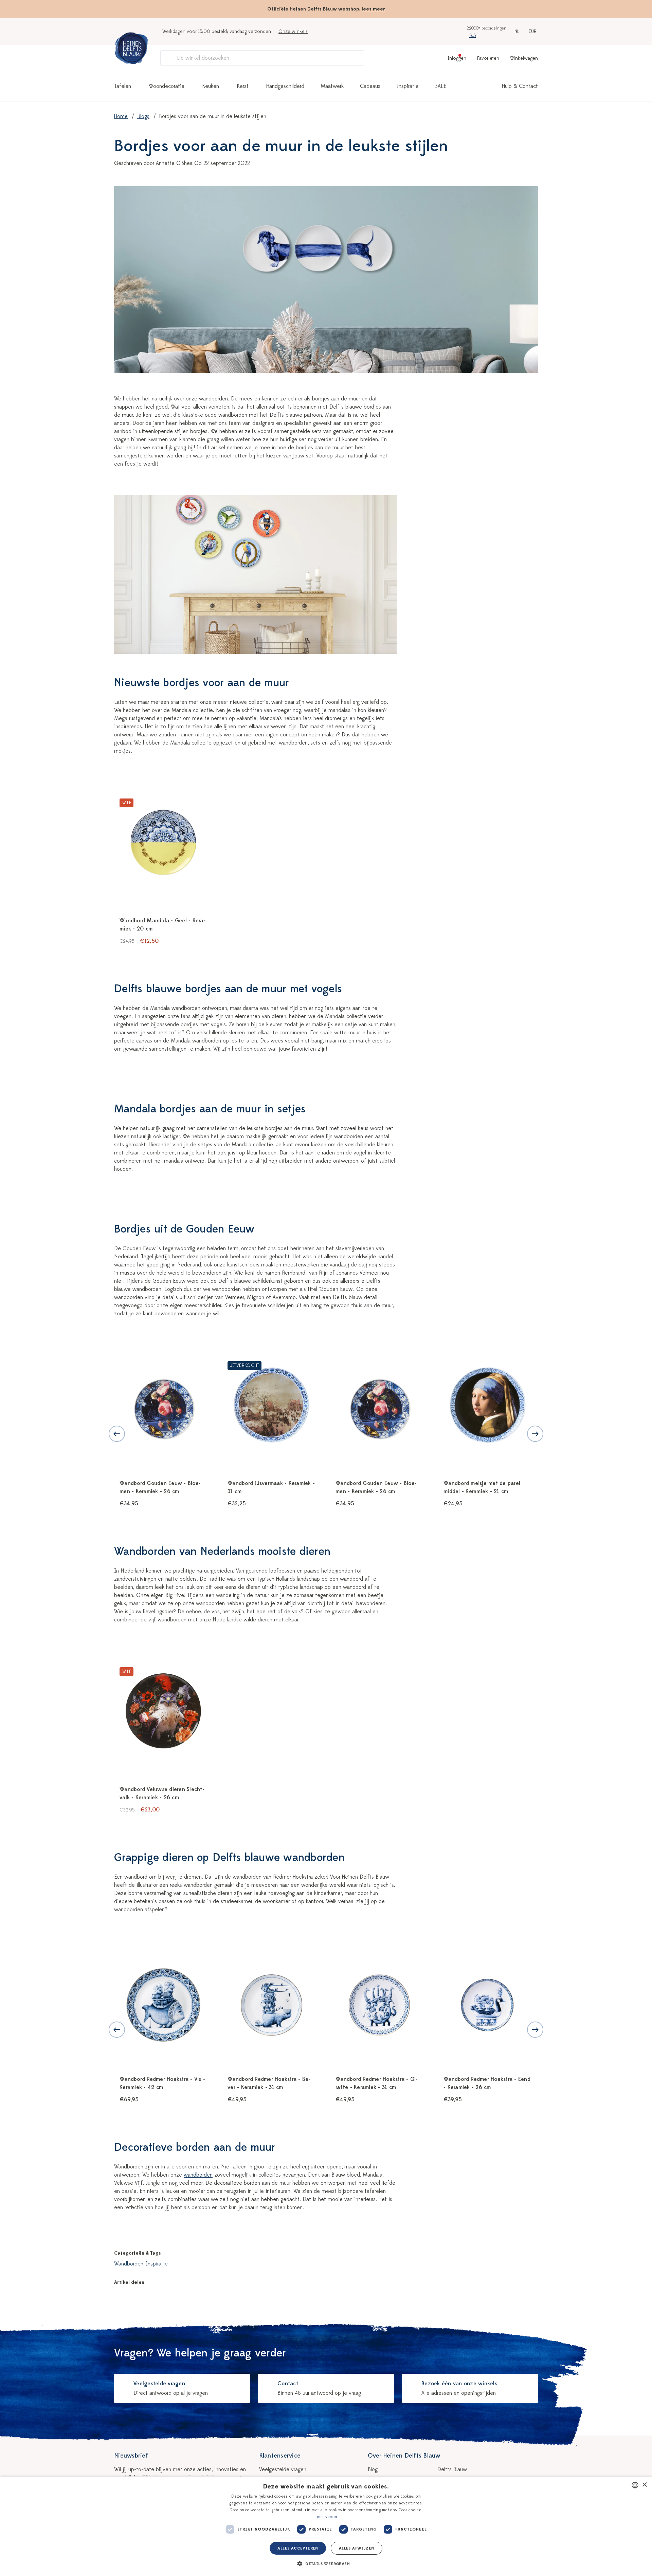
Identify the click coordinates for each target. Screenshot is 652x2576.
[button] (326, 2564)
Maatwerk (332, 86)
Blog (373, 2469)
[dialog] (326, 2526)
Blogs (143, 116)
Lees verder (326, 2517)
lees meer (373, 9)
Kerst (243, 86)
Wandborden (129, 2264)
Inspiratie (408, 86)
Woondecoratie (167, 86)
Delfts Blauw (452, 2469)
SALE (441, 86)
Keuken (211, 86)
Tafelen (123, 86)
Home (121, 116)
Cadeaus (370, 86)
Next (535, 1434)
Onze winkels (293, 31)
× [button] (644, 2485)
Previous (117, 1434)
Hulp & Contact (520, 86)
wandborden (198, 2175)
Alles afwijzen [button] (357, 2548)
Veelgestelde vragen (283, 2469)
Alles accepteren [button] (298, 2548)
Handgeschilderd (285, 86)
